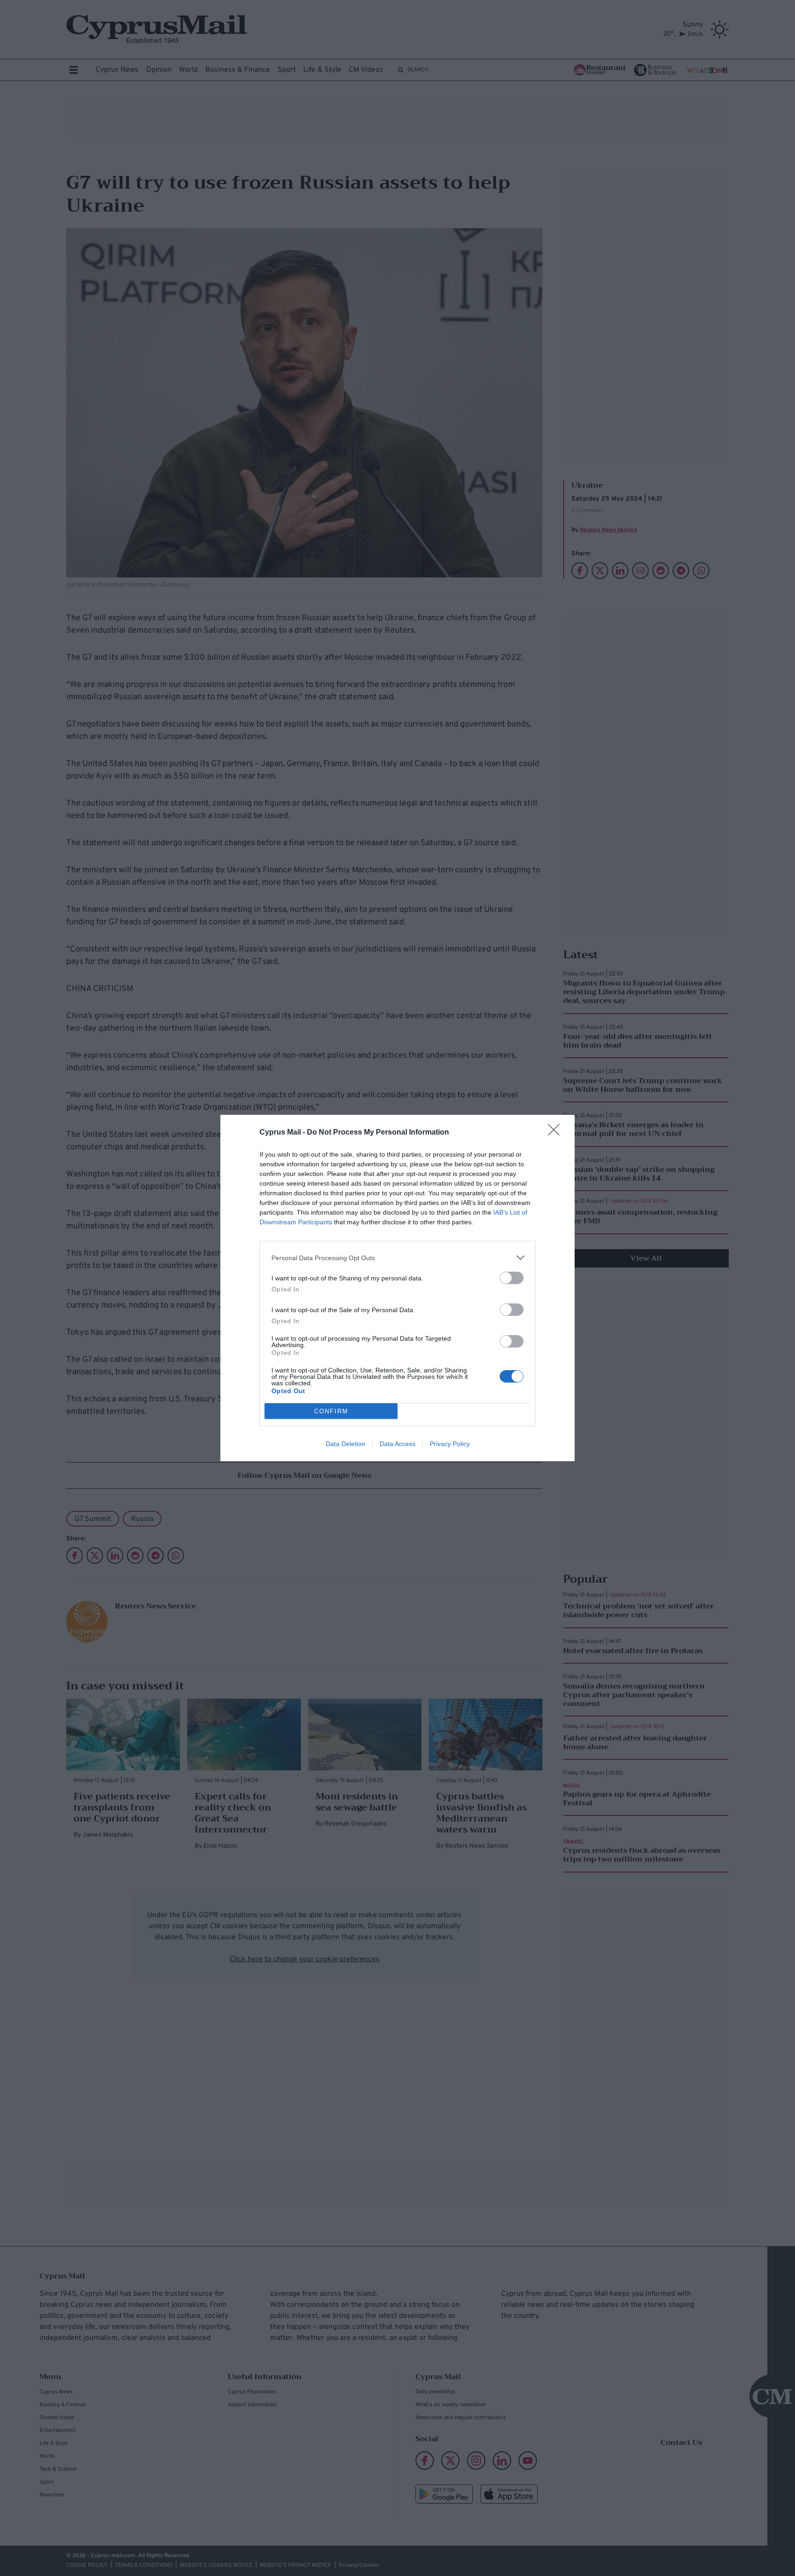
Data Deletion (346, 1444)
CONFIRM (331, 1411)
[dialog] (397, 1288)
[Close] (557, 1133)
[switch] (512, 1278)
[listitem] (397, 1258)
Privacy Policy (450, 1444)
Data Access (397, 1444)
